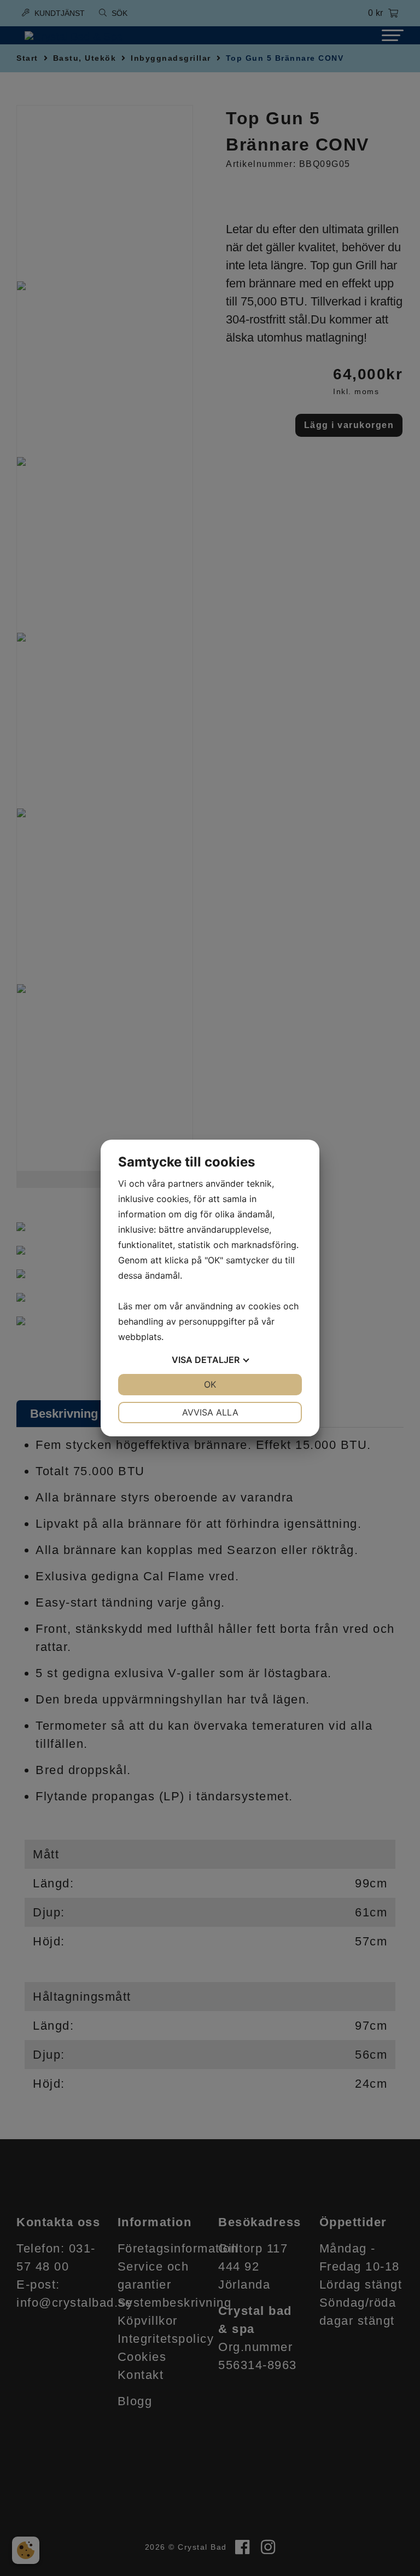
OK (210, 1384)
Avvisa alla (210, 1412)
